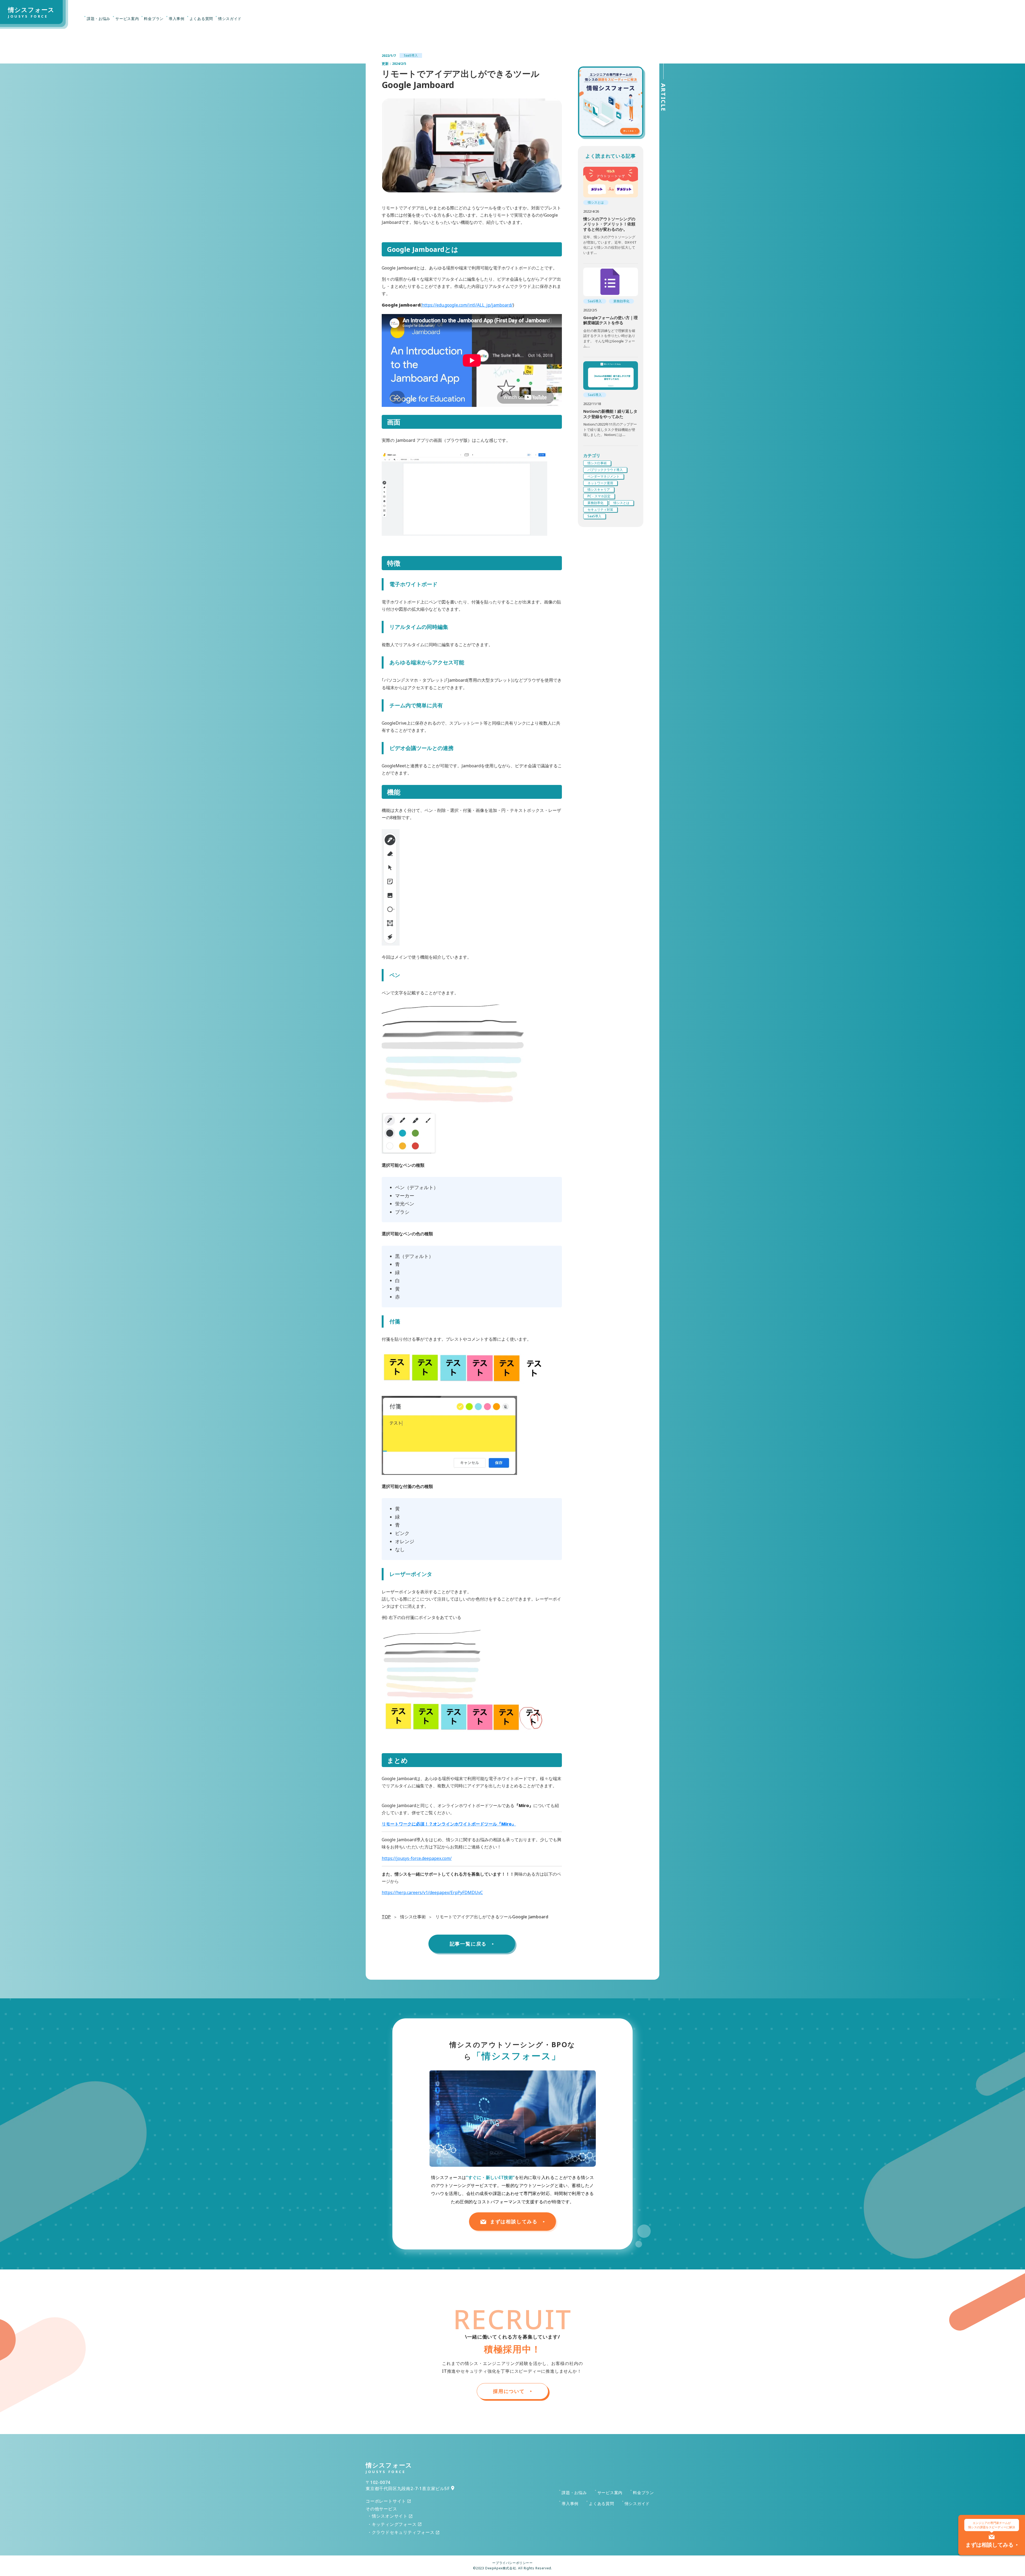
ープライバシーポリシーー (512, 2563)
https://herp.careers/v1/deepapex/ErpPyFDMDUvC (432, 1892)
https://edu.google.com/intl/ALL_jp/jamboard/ (467, 305)
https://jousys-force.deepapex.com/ (417, 1858)
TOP (386, 1917)
